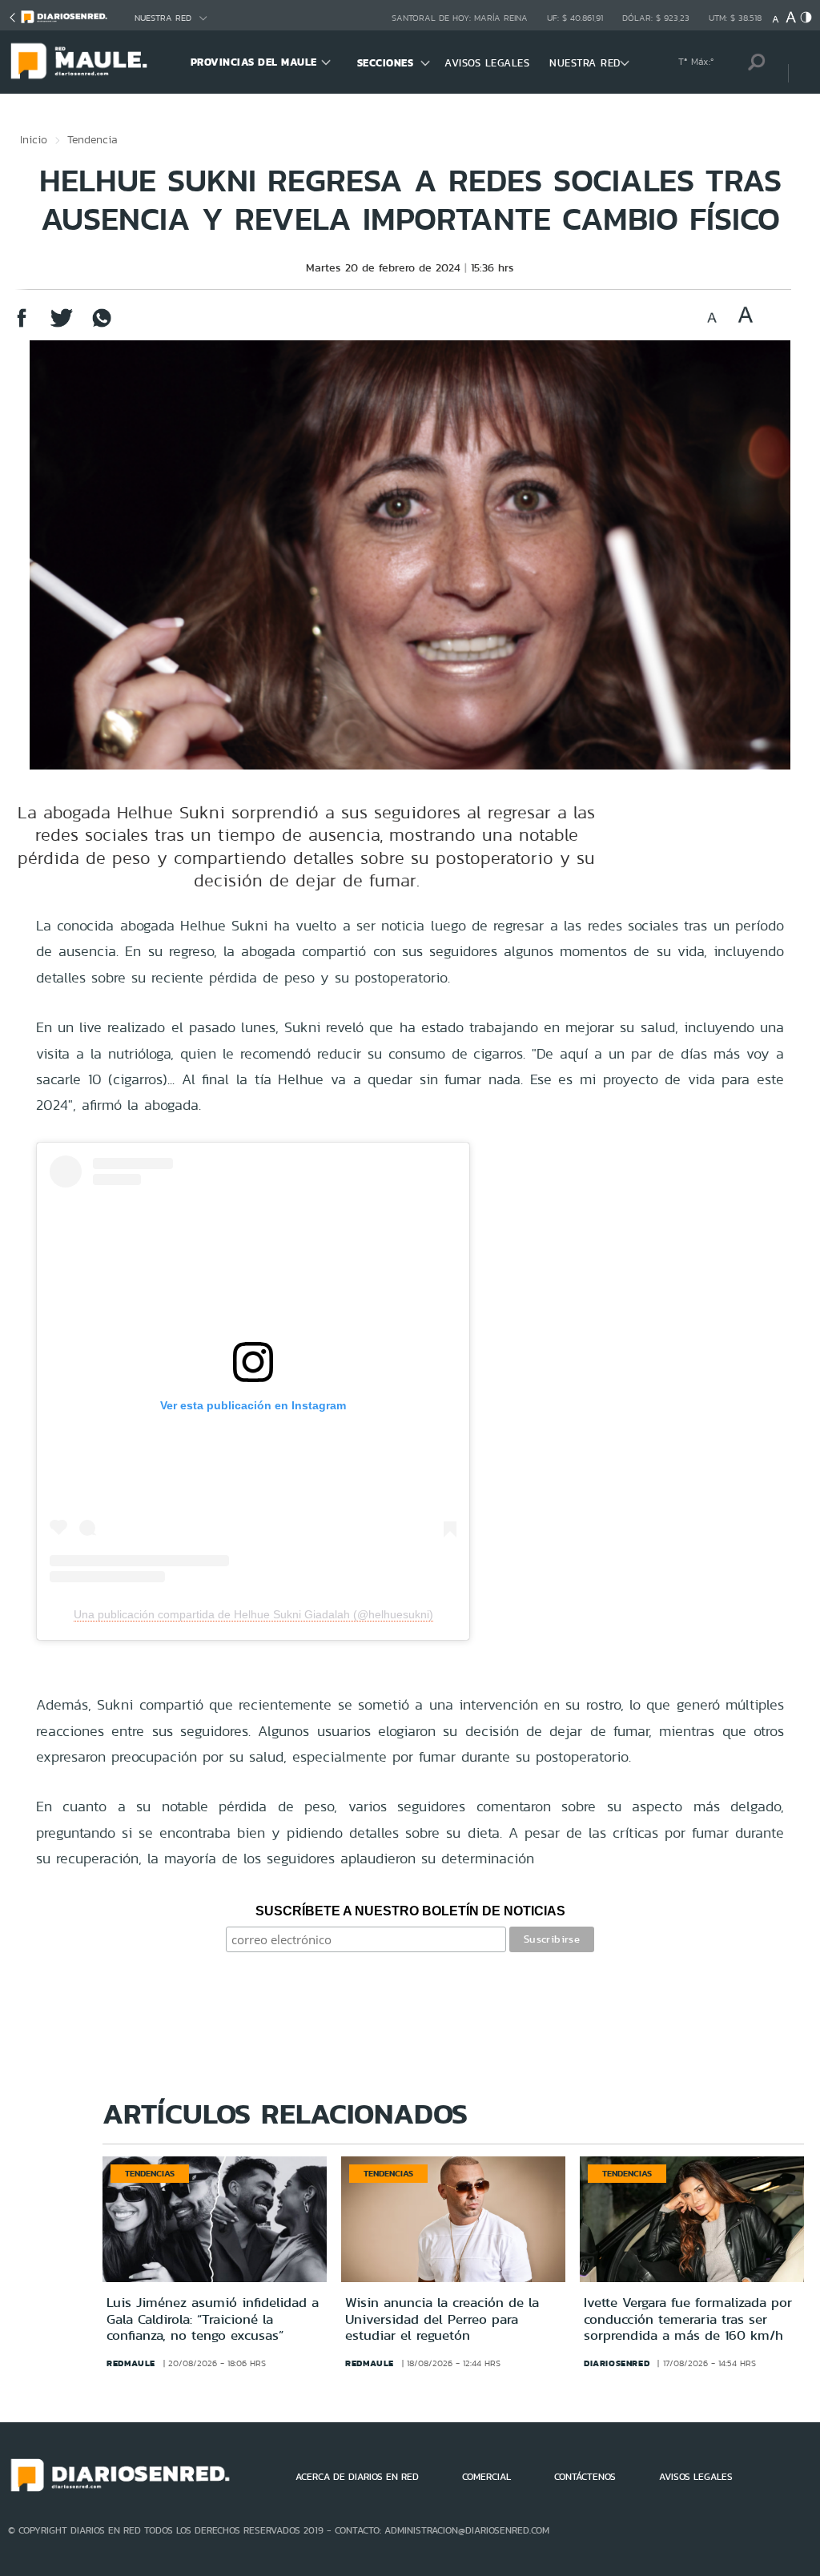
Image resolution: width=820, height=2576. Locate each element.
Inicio (34, 139)
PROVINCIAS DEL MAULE (254, 62)
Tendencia (92, 139)
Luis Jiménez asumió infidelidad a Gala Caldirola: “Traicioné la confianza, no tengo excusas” (213, 2319)
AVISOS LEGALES (487, 63)
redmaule (131, 2363)
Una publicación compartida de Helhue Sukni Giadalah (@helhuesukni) (253, 1614)
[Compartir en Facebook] (22, 326)
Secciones (386, 63)
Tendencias (150, 2173)
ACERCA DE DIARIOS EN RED (357, 2477)
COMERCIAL (486, 2477)
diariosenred (617, 2363)
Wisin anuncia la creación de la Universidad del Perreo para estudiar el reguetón (442, 2319)
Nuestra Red (163, 18)
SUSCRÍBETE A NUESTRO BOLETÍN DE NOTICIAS (410, 1911)
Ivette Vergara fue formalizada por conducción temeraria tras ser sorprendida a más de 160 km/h (688, 2319)
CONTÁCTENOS (585, 2477)
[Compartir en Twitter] (62, 326)
